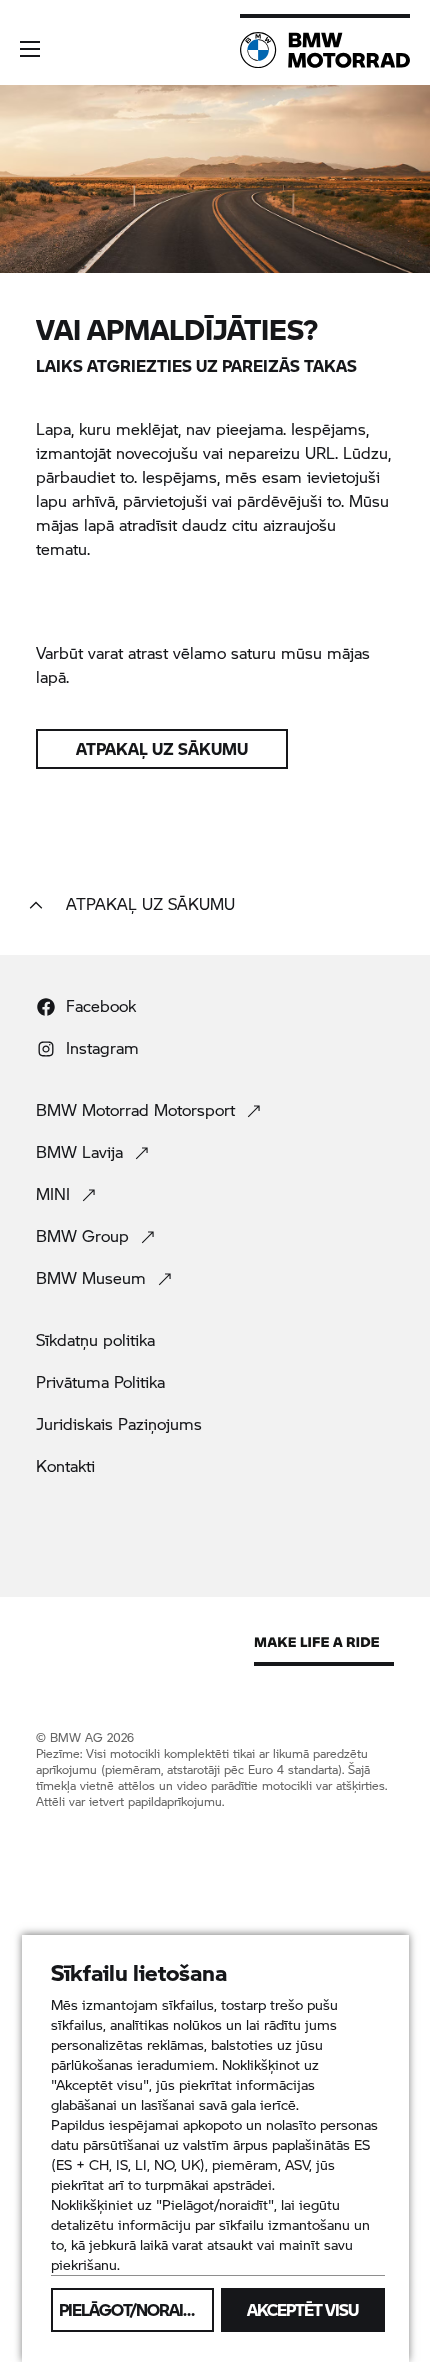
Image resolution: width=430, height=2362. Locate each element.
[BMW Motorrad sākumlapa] (325, 50)
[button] (30, 49)
